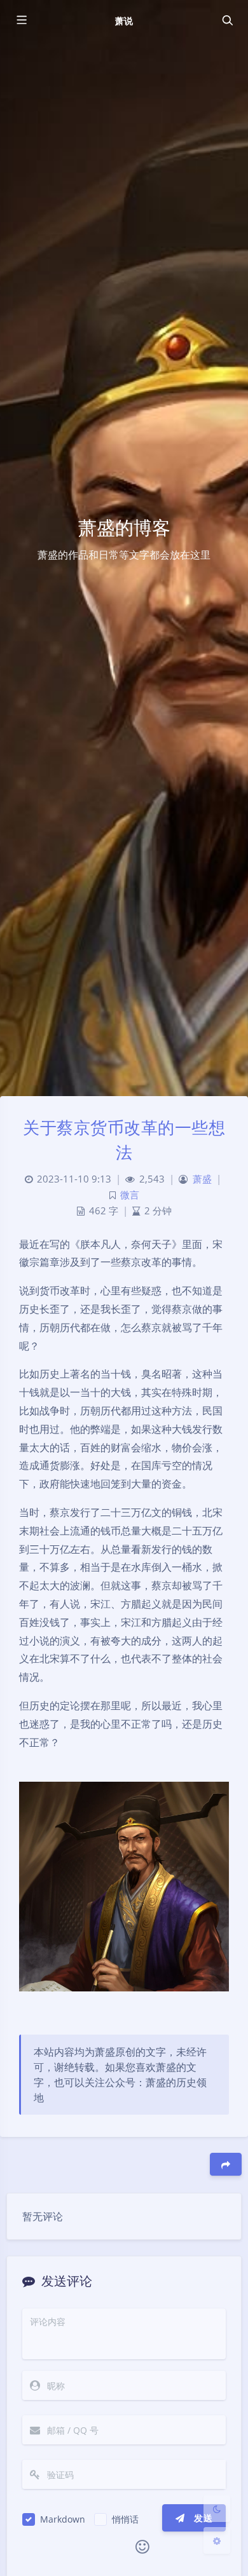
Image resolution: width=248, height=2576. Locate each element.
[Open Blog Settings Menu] (217, 2540)
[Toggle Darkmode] (217, 2509)
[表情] (142, 2547)
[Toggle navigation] (227, 20)
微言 (130, 1195)
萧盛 (202, 1179)
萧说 (124, 21)
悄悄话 (125, 2519)
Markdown (63, 2519)
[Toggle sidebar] (21, 20)
